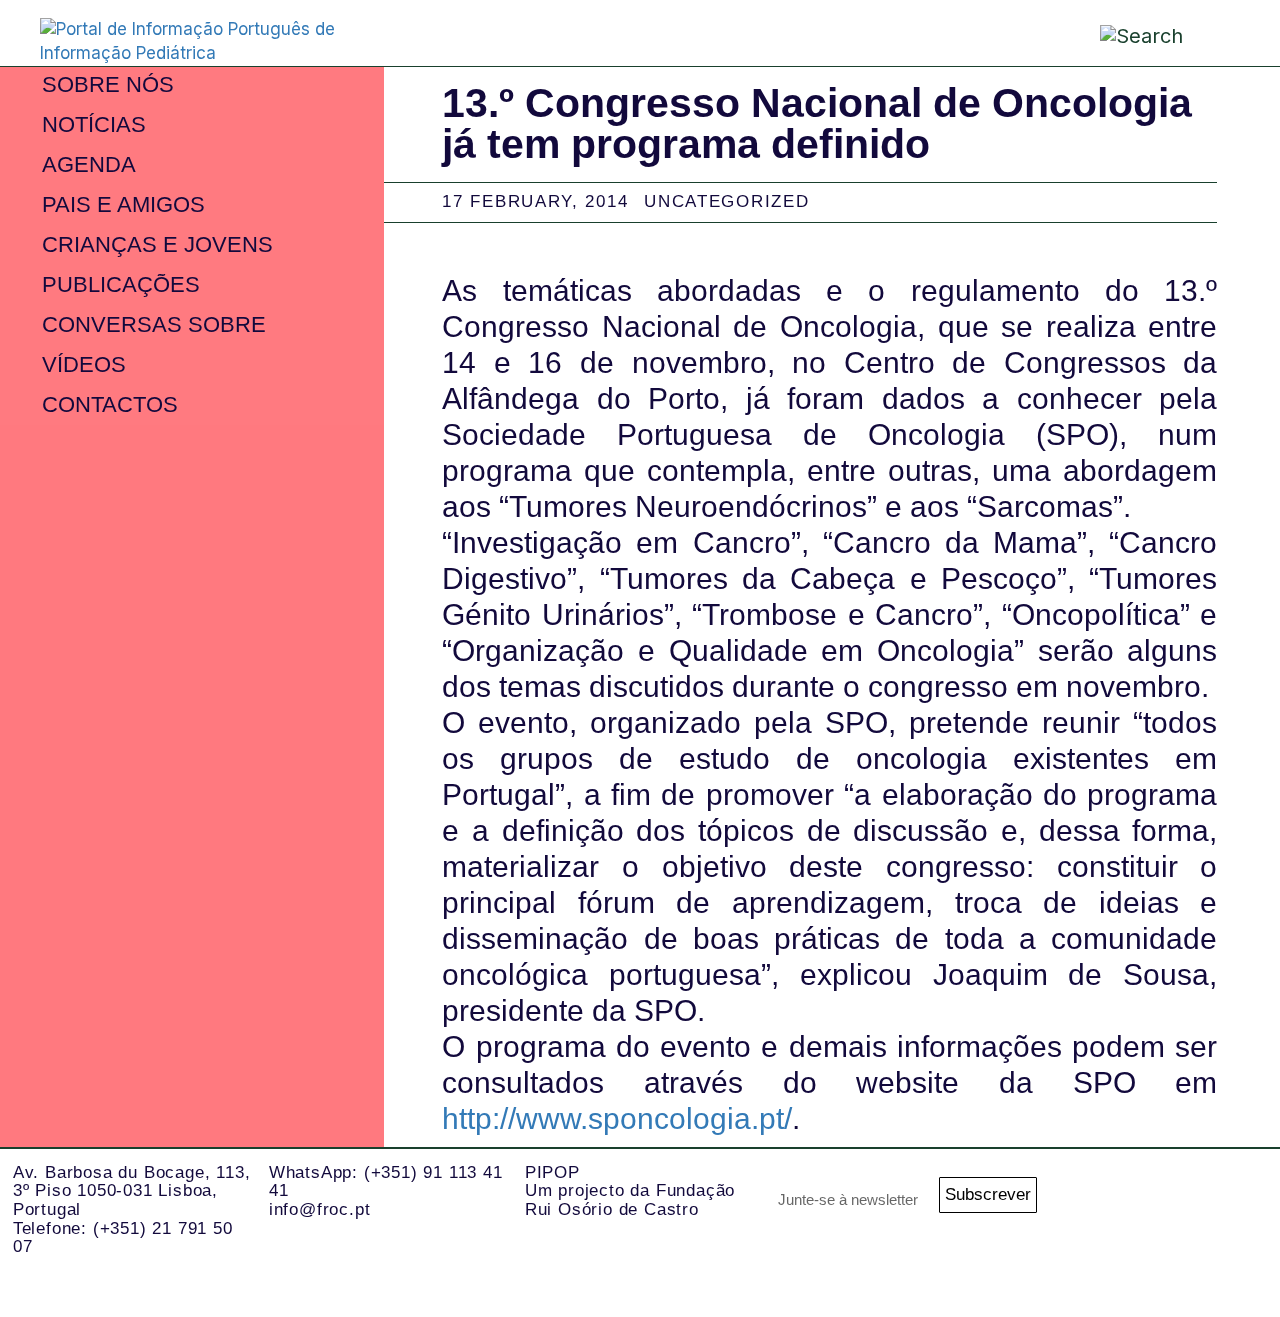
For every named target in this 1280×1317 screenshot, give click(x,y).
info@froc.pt (320, 1209)
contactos (110, 404)
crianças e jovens (157, 244)
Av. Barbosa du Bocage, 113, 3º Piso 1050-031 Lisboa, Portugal (132, 1191)
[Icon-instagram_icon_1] (1150, 1201)
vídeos (84, 364)
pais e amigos (123, 204)
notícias (94, 124)
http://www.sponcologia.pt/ (617, 1118)
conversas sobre (154, 324)
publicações (121, 284)
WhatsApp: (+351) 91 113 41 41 (386, 1182)
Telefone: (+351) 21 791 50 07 (123, 1238)
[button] (1220, 31)
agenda (89, 164)
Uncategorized (726, 201)
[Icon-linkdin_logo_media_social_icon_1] (1230, 1201)
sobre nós (108, 84)
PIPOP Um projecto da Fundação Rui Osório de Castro (630, 1191)
